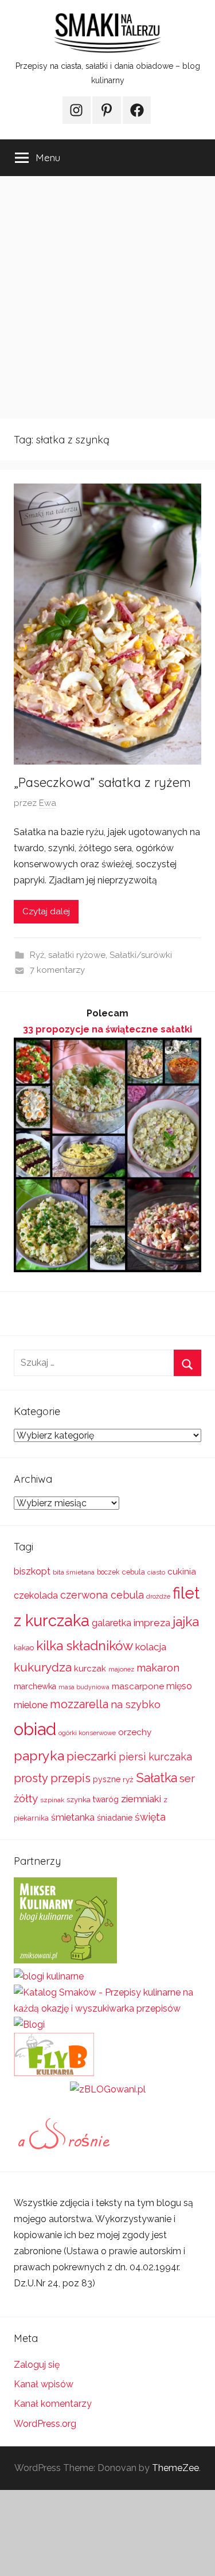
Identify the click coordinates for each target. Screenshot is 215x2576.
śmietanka (73, 1817)
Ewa (48, 803)
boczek (108, 1572)
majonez (121, 1669)
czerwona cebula (102, 1595)
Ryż (37, 955)
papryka (39, 1755)
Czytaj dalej (46, 911)
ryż (128, 1779)
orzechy (135, 1732)
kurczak (90, 1669)
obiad (35, 1729)
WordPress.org (45, 2424)
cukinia (182, 1572)
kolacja (151, 1647)
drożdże (158, 1596)
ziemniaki (141, 1799)
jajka (186, 1621)
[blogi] (29, 2024)
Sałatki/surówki (141, 955)
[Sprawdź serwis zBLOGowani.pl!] (108, 2089)
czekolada (36, 1595)
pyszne (107, 1779)
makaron (158, 1668)
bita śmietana (74, 1572)
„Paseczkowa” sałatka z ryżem (102, 782)
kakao (24, 1648)
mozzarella (79, 1704)
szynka (79, 1800)
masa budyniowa (84, 1687)
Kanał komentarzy (53, 2404)
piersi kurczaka (155, 1757)
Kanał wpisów (44, 2384)
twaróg (106, 1799)
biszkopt (32, 1571)
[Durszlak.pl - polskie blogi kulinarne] (49, 1976)
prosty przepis (52, 1778)
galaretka (112, 1623)
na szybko (136, 1704)
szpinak (52, 1800)
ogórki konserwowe (87, 1733)
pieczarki (91, 1756)
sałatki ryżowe (77, 955)
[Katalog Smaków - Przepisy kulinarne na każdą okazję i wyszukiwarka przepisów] (107, 2008)
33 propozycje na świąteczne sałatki (107, 1029)
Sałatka (157, 1778)
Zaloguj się (37, 2365)
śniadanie (115, 1817)
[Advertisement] (107, 297)
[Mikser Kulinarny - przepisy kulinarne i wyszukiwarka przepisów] (65, 1960)
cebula (134, 1572)
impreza (152, 1623)
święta (150, 1817)
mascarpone (138, 1686)
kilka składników (85, 1646)
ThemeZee (175, 2468)
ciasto (156, 1572)
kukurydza (43, 1667)
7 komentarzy (57, 970)
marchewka (35, 1686)
